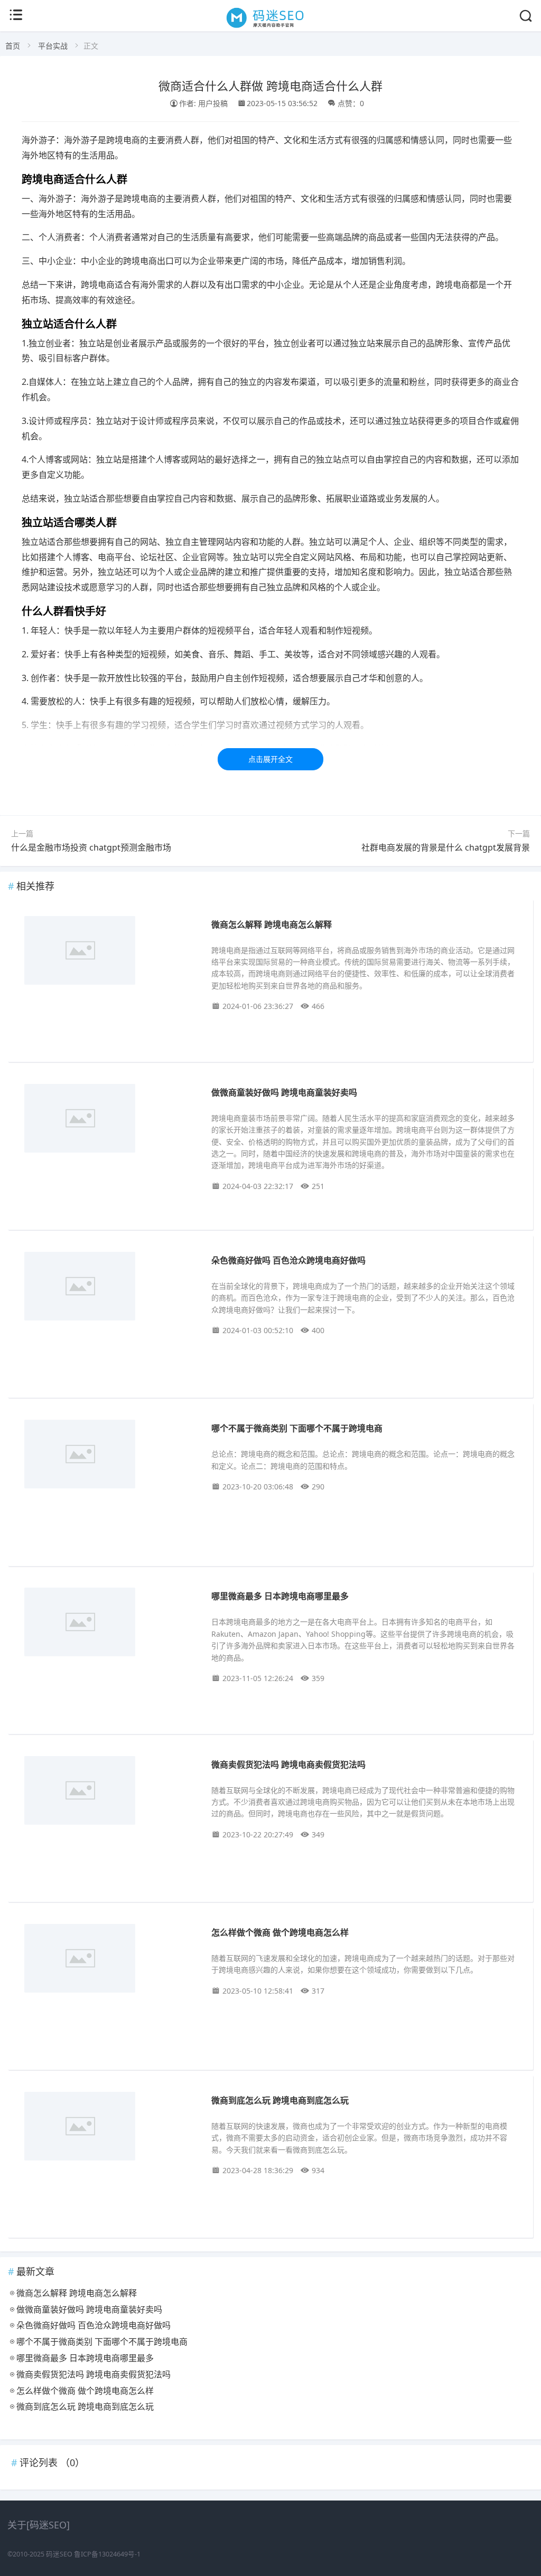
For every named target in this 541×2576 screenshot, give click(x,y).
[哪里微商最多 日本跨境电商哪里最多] (108, 1624)
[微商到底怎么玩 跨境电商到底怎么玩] (108, 2128)
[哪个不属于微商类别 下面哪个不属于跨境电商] (108, 1456)
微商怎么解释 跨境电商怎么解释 (272, 924)
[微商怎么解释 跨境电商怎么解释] (108, 952)
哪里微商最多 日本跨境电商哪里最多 (280, 1596)
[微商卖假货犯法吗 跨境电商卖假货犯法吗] (108, 1792)
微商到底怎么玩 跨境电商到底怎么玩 (280, 2100)
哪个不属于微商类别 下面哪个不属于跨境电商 (297, 1428)
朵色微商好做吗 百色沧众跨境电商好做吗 (288, 1260)
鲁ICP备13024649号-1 (107, 2554)
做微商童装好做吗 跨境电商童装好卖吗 (284, 1092)
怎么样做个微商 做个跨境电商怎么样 (280, 1932)
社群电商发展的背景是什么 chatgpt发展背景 (446, 847)
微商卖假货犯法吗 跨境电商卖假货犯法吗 (288, 1764)
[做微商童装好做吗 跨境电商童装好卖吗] (108, 1120)
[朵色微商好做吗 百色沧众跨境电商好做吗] (108, 1288)
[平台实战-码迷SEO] (271, 27)
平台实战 (53, 46)
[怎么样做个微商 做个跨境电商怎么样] (108, 1960)
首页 (13, 46)
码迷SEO (59, 2554)
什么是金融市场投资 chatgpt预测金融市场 (91, 847)
